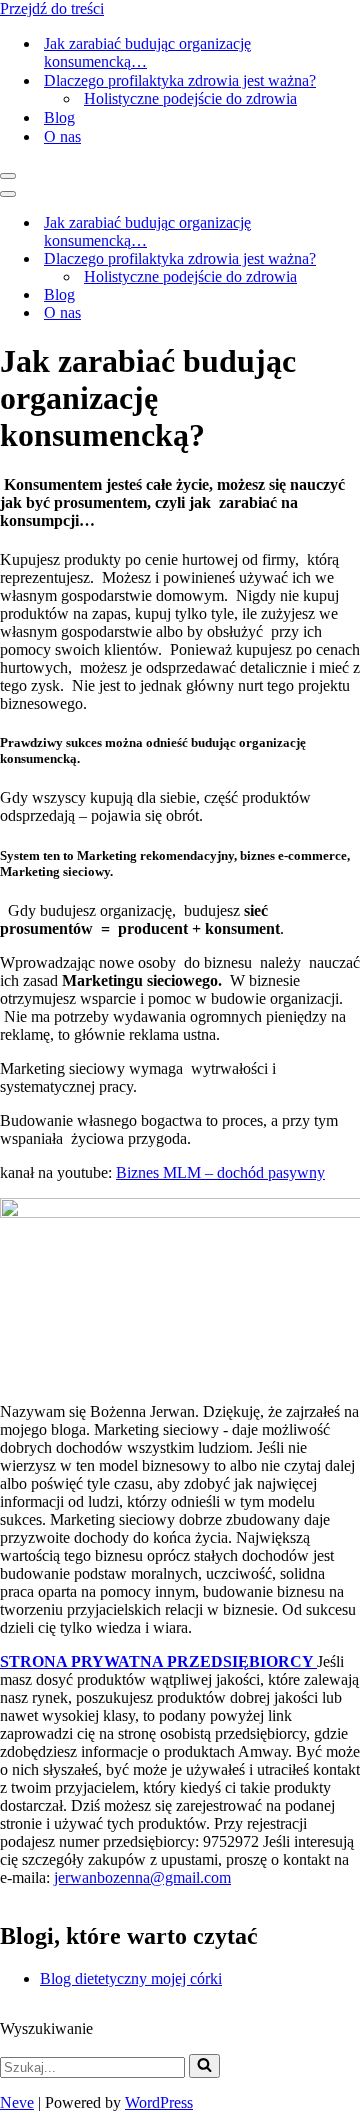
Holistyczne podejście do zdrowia (190, 98)
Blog (59, 117)
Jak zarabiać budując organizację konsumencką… (147, 52)
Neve (17, 2102)
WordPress (159, 2102)
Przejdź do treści (52, 8)
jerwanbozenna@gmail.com (142, 1877)
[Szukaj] (204, 2066)
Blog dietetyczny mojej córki (131, 1978)
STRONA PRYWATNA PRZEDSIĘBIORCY (158, 1661)
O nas (62, 136)
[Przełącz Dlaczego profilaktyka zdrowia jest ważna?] (350, 259)
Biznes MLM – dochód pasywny (220, 1172)
